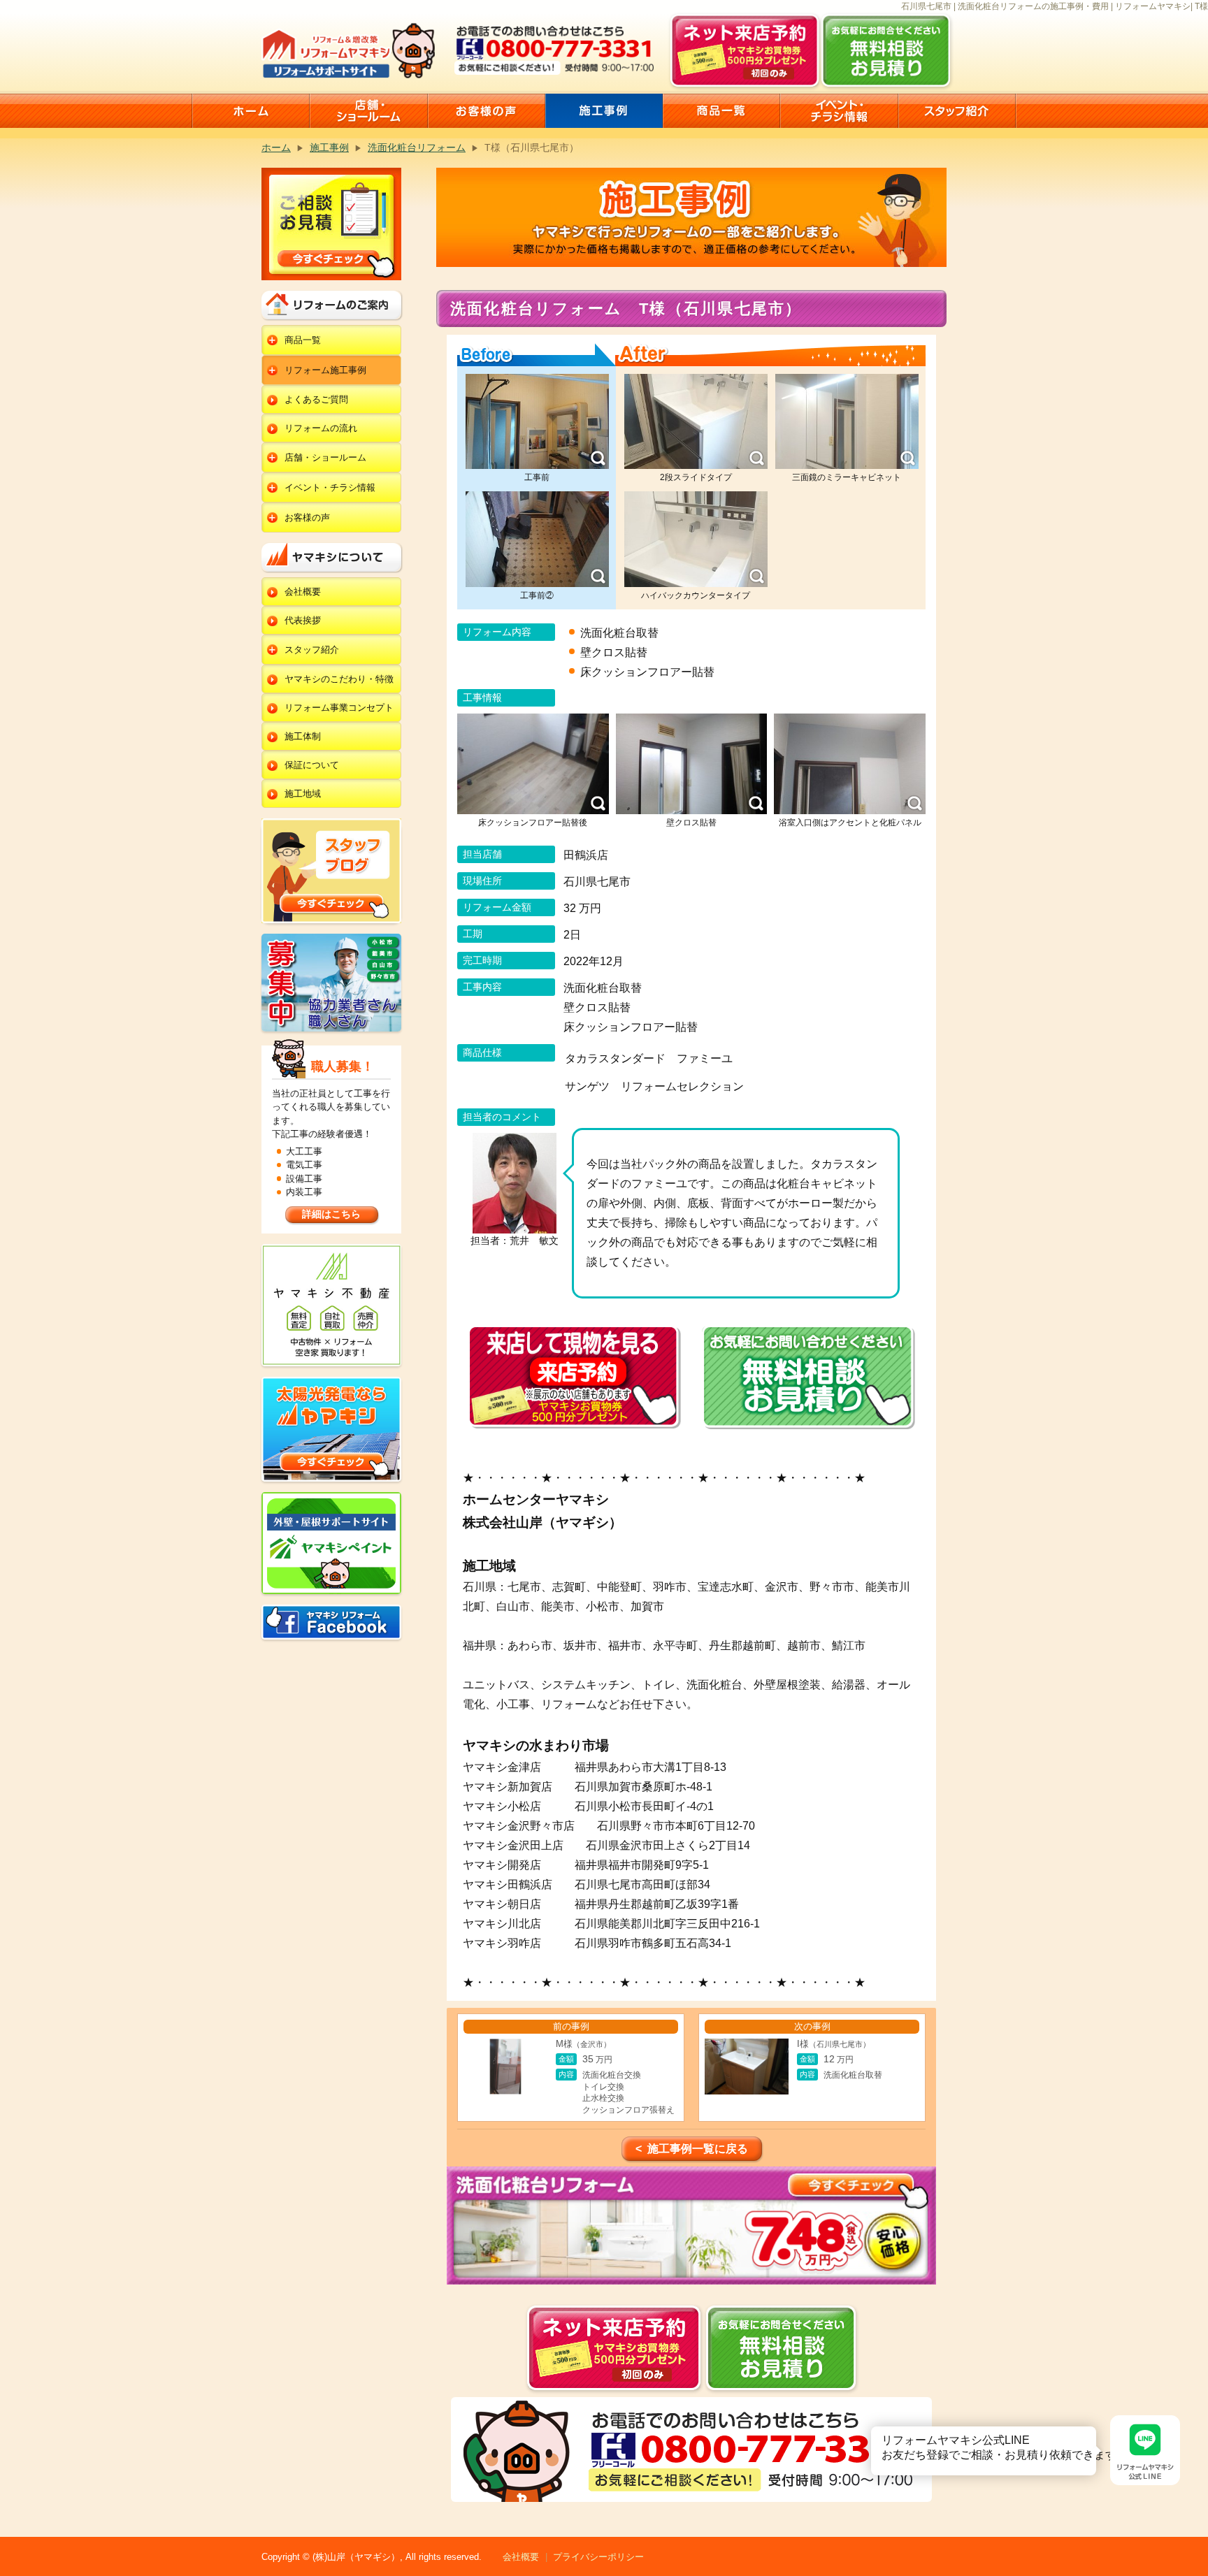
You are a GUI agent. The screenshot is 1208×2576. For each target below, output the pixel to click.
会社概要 (303, 592)
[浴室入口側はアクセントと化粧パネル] (850, 764)
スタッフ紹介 (312, 650)
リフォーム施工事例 (325, 370)
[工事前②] (537, 539)
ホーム (276, 147)
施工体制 (303, 736)
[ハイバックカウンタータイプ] (696, 539)
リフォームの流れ (321, 428)
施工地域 (303, 794)
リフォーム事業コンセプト (339, 708)
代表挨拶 (303, 620)
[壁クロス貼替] (692, 764)
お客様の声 (307, 518)
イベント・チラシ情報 (330, 487)
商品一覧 (303, 340)
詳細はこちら (331, 1214)
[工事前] (537, 422)
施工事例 (329, 147)
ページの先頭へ (1193, 2526)
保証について (312, 765)
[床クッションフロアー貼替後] (533, 764)
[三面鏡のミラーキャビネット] (847, 422)
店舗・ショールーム (325, 457)
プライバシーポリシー (598, 2557)
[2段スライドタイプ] (696, 422)
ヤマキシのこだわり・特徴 (339, 679)
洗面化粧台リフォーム (417, 147)
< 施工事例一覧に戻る (692, 2149)
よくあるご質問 (316, 399)
